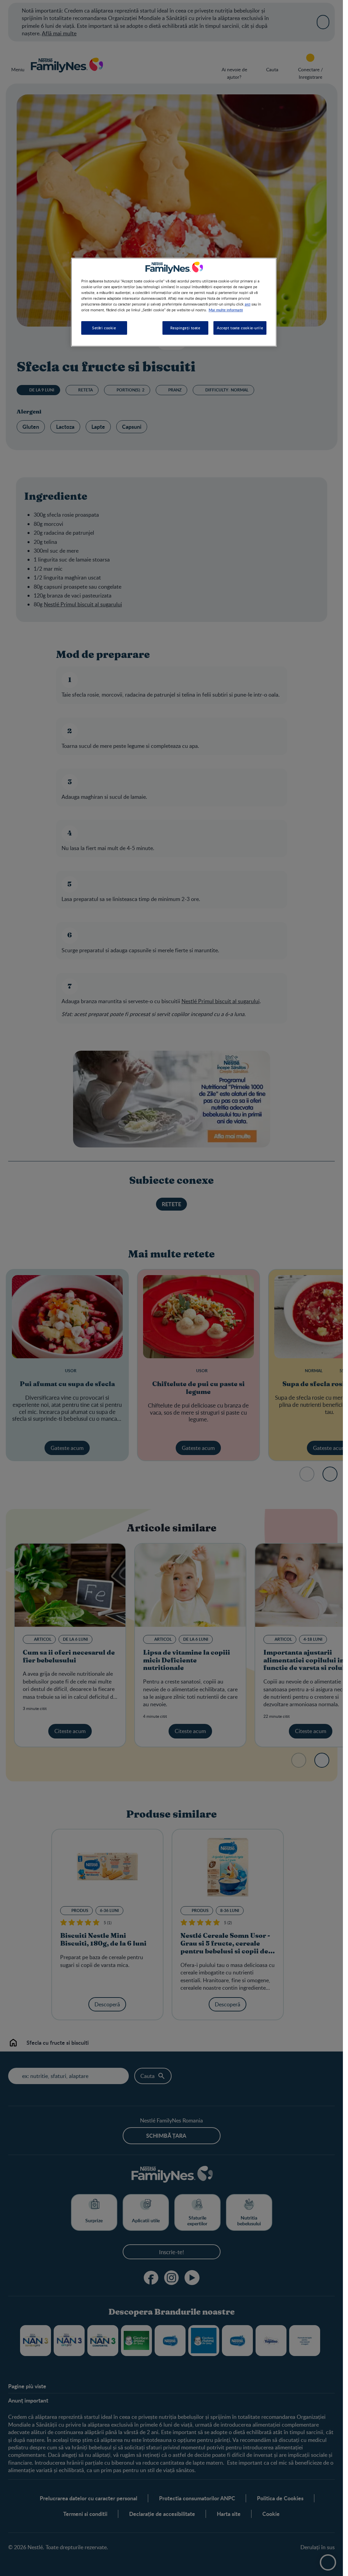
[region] (174, 302)
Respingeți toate (185, 328)
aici (248, 304)
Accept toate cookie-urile (240, 328)
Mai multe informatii (226, 310)
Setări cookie (104, 328)
